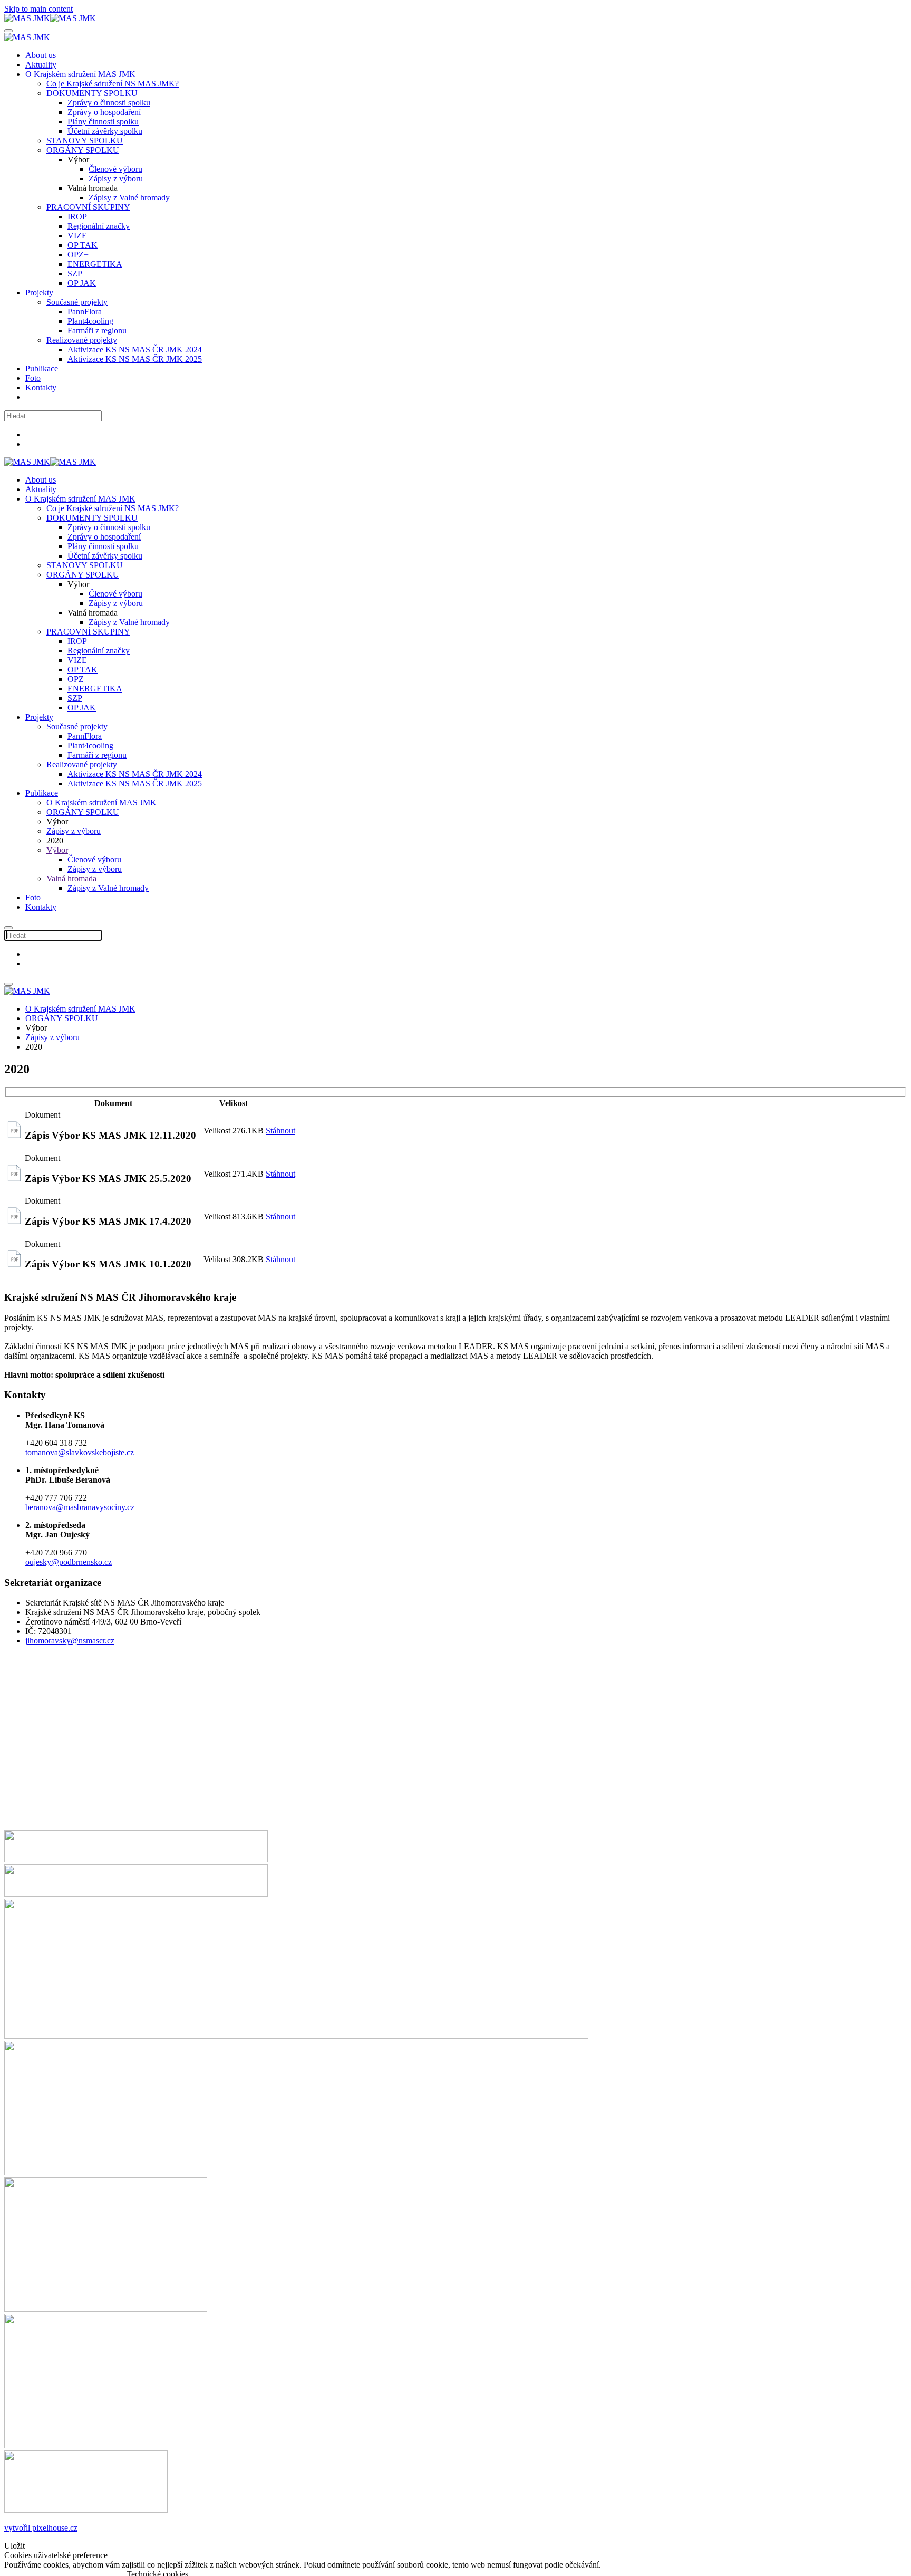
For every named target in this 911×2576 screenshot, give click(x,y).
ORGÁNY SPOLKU (83, 150)
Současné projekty (77, 302)
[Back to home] (50, 18)
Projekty (39, 292)
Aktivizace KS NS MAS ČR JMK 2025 (135, 359)
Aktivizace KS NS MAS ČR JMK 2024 (135, 349)
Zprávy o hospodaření (104, 112)
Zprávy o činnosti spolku (109, 103)
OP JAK (82, 283)
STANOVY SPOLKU (85, 141)
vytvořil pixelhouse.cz (41, 2528)
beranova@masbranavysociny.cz (80, 1507)
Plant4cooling (90, 321)
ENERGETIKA (95, 264)
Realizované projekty (82, 340)
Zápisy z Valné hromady (129, 198)
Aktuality (41, 65)
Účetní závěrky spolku (105, 131)
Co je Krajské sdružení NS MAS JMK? (113, 84)
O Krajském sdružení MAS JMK (80, 74)
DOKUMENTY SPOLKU (92, 93)
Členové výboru (115, 169)
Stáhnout (280, 1131)
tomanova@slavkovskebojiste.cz (80, 1452)
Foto (33, 378)
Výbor (57, 850)
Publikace (42, 368)
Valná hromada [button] (93, 613)
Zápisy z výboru (116, 179)
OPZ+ (78, 254)
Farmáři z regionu (97, 330)
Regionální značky (99, 226)
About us (41, 55)
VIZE (77, 236)
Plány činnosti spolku (103, 122)
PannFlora (85, 311)
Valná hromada (71, 878)
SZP (75, 273)
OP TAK (83, 245)
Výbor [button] (78, 584)
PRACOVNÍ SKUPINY (88, 207)
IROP (77, 217)
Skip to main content (38, 9)
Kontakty (41, 387)
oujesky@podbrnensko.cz (69, 1562)
